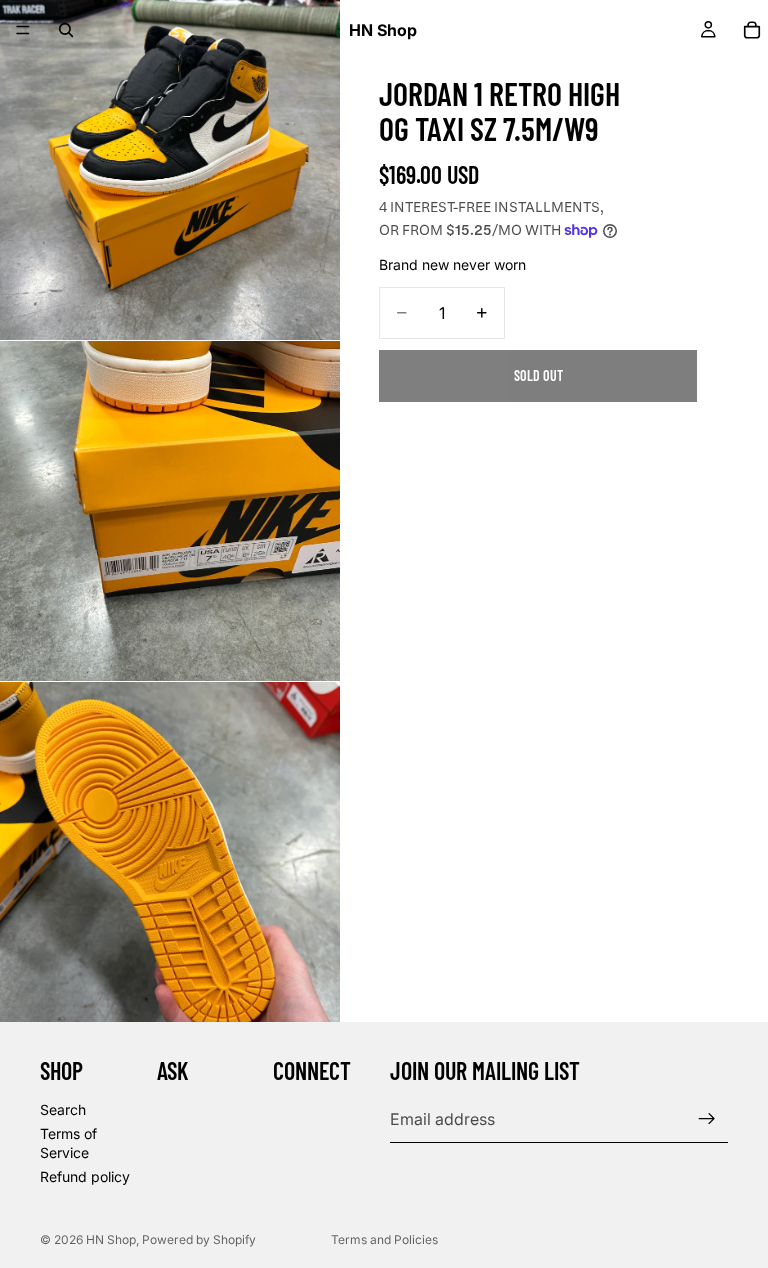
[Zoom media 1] (170, 170)
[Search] (66, 30)
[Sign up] (707, 1119)
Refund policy (85, 1176)
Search (63, 1109)
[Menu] (23, 30)
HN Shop (111, 1239)
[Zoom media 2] (170, 511)
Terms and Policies (384, 1239)
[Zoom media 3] (170, 852)
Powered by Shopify (199, 1239)
